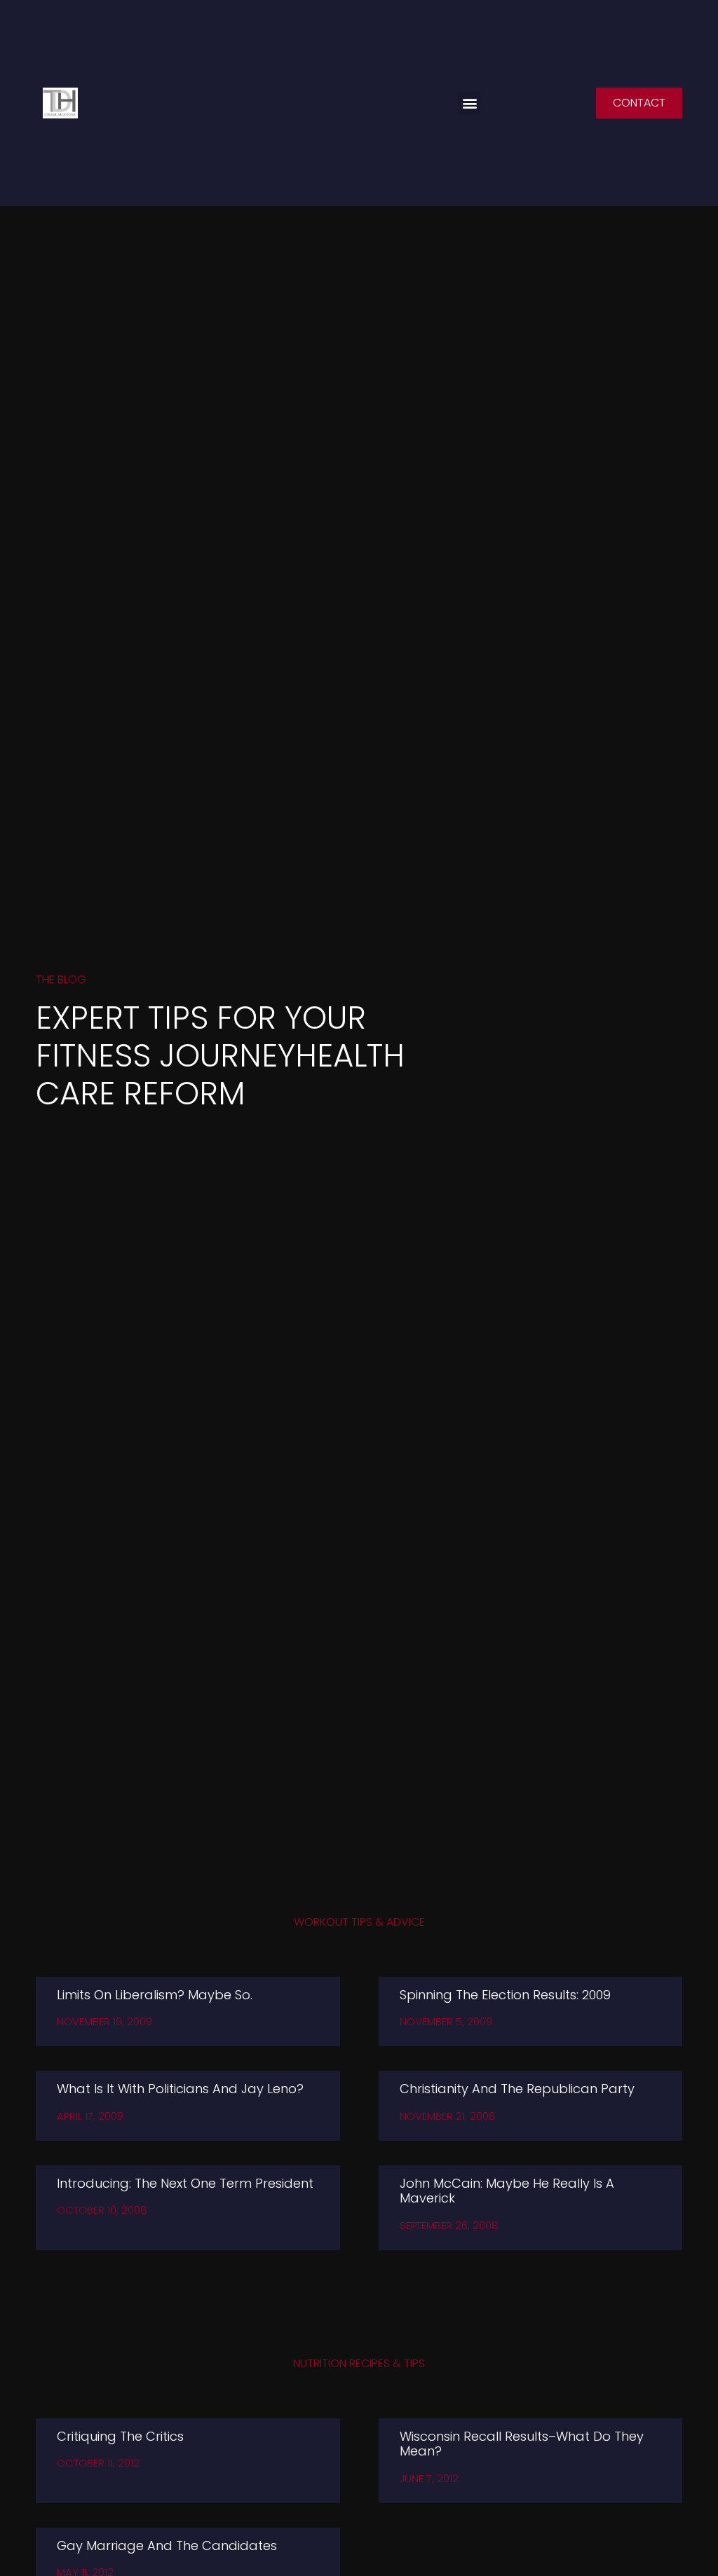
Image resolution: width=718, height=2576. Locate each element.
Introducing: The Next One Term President (185, 2183)
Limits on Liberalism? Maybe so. (155, 1995)
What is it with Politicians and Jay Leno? (180, 2089)
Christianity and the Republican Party (517, 2089)
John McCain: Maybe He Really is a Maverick (507, 2191)
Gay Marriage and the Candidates (167, 2546)
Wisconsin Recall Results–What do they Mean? (522, 2444)
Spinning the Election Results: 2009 (505, 1995)
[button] (469, 103)
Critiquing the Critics (120, 2436)
